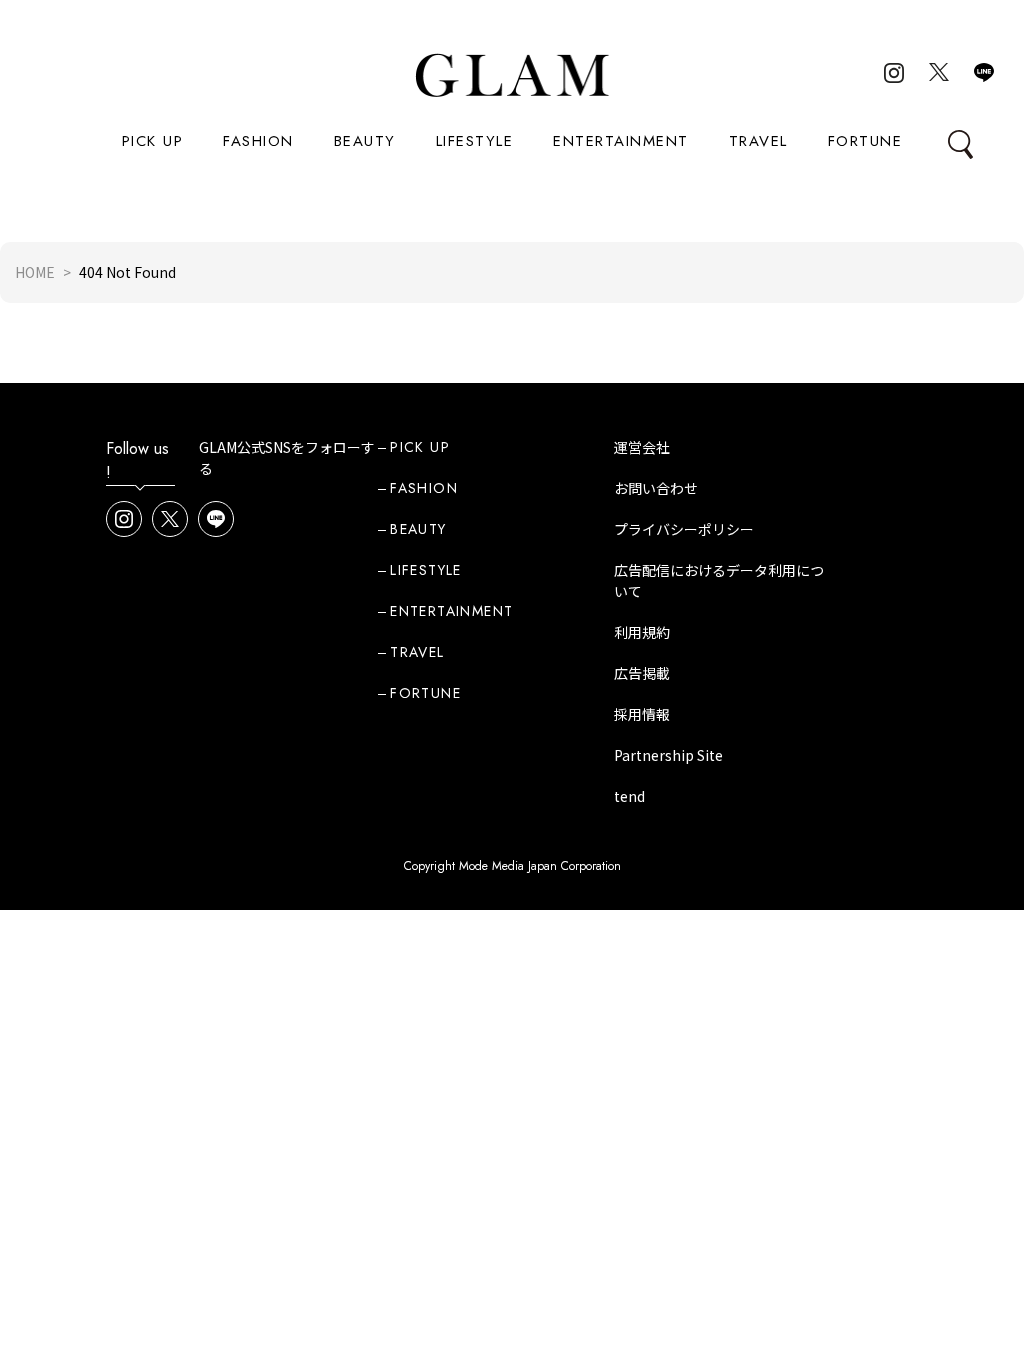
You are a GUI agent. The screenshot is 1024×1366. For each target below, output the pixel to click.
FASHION (258, 141)
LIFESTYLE (475, 141)
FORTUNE (865, 141)
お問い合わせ (656, 488)
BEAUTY (365, 141)
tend (629, 796)
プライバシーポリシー (684, 529)
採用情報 (642, 714)
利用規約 (642, 632)
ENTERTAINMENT (621, 141)
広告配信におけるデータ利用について (719, 580)
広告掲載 (642, 673)
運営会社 (642, 447)
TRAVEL (758, 141)
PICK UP (153, 141)
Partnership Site (668, 755)
